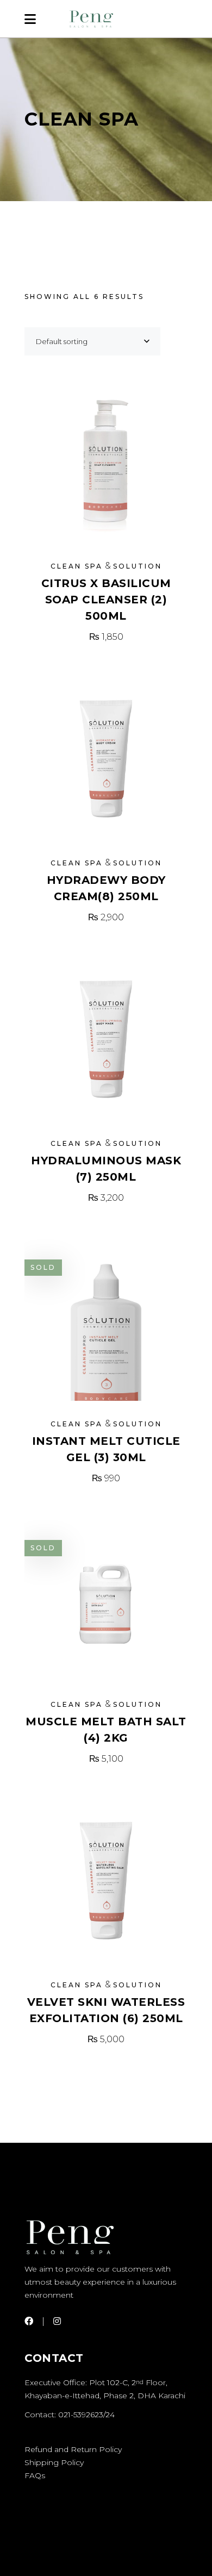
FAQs (35, 2475)
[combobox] (92, 341)
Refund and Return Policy (73, 2449)
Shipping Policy (54, 2462)
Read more (106, 1478)
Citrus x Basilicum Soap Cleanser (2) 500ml (106, 600)
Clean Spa (77, 566)
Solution (138, 566)
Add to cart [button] (106, 637)
